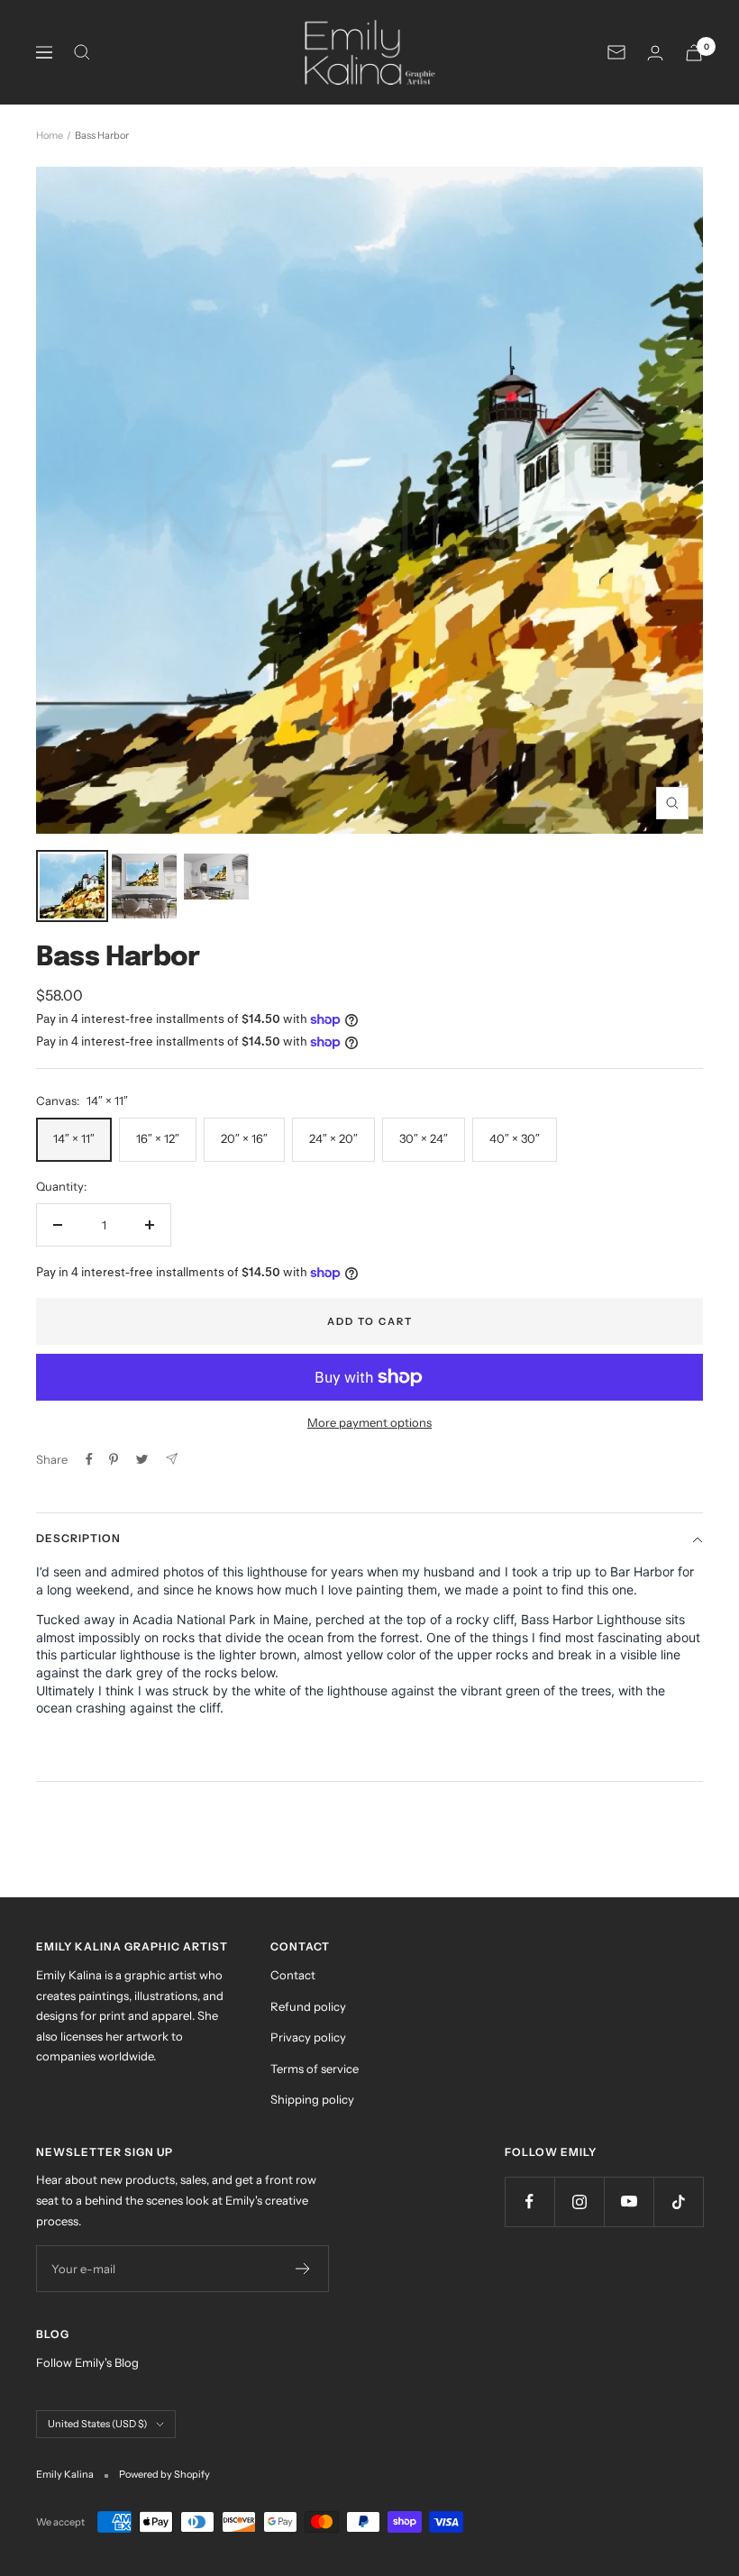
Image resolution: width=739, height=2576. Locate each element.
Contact (293, 1975)
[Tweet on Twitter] (142, 1459)
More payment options (369, 1422)
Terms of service (315, 2069)
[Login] (655, 53)
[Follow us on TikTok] (678, 2201)
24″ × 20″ (333, 1138)
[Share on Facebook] (89, 1459)
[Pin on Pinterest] (114, 1459)
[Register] (303, 2269)
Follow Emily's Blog (87, 2362)
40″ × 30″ (515, 1138)
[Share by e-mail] (172, 1459)
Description (78, 1538)
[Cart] (694, 53)
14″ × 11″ (74, 1138)
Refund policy (308, 2006)
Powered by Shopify (164, 2474)
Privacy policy (308, 2037)
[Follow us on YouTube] (629, 2201)
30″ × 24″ (424, 1138)
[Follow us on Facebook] (529, 2201)
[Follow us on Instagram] (579, 2201)
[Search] (82, 52)
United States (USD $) (97, 2424)
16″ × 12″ (158, 1138)
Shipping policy (312, 2099)
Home (50, 135)
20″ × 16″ (244, 1138)
